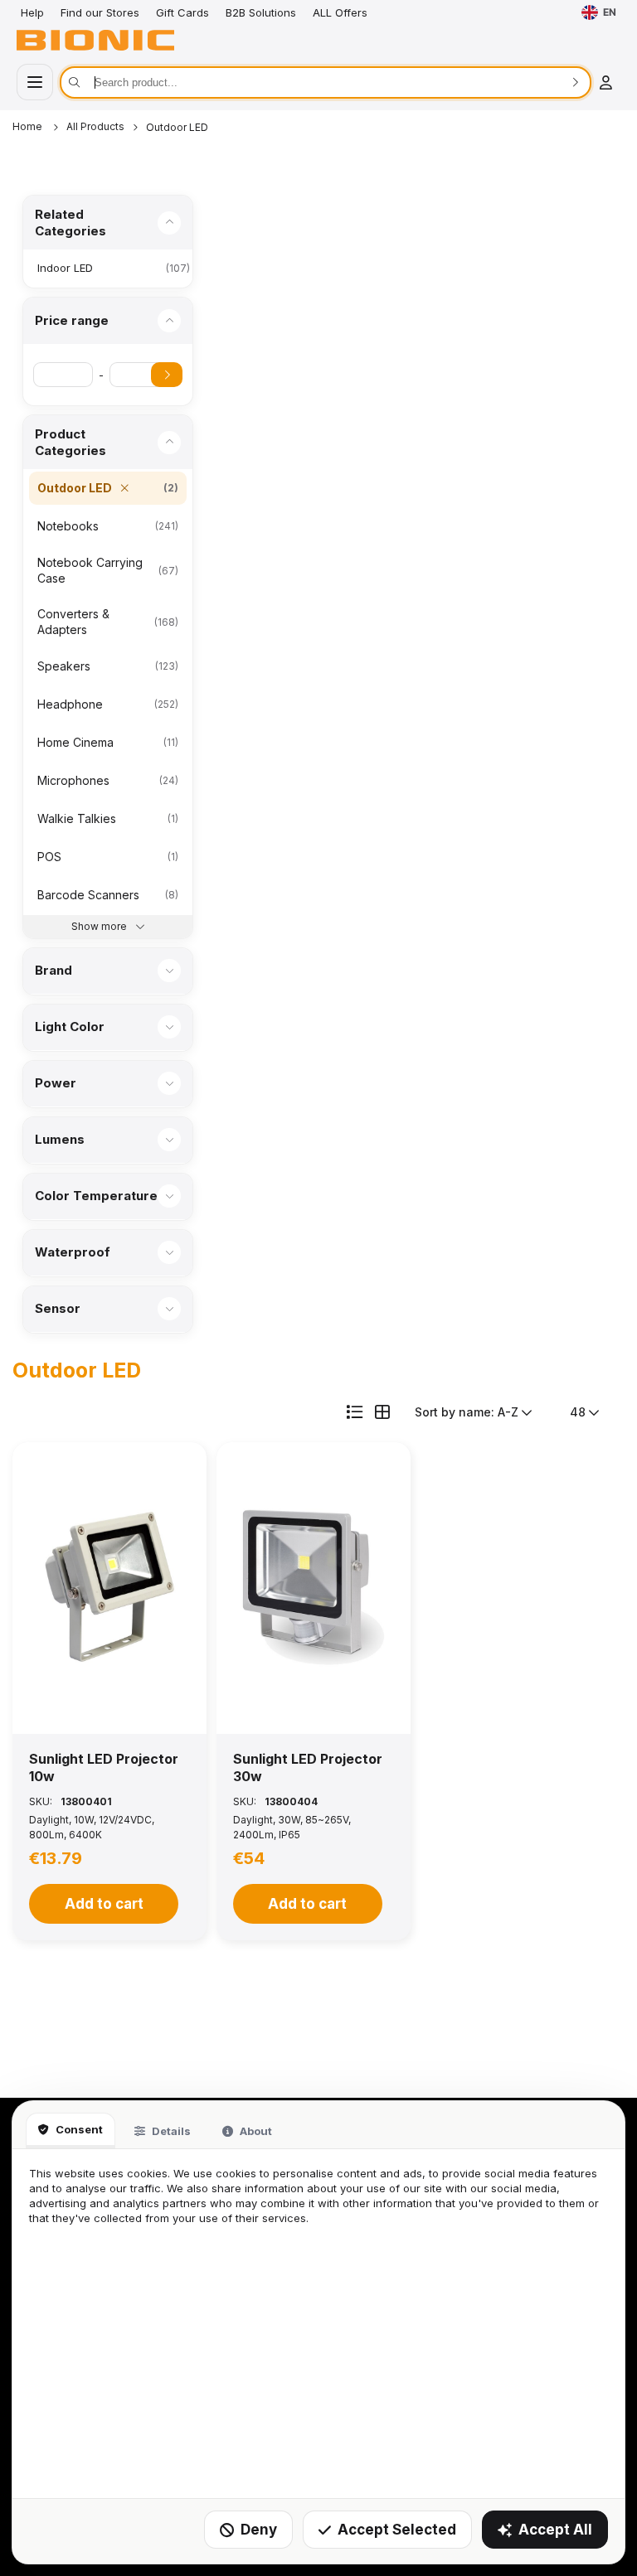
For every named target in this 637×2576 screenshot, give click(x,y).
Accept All (555, 2530)
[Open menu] (35, 82)
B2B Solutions (261, 12)
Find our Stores (100, 12)
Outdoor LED (177, 127)
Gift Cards (182, 12)
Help (32, 12)
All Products (95, 126)
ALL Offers (340, 12)
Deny (259, 2530)
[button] (109, 1588)
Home (29, 126)
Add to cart (104, 1904)
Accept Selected (397, 2530)
